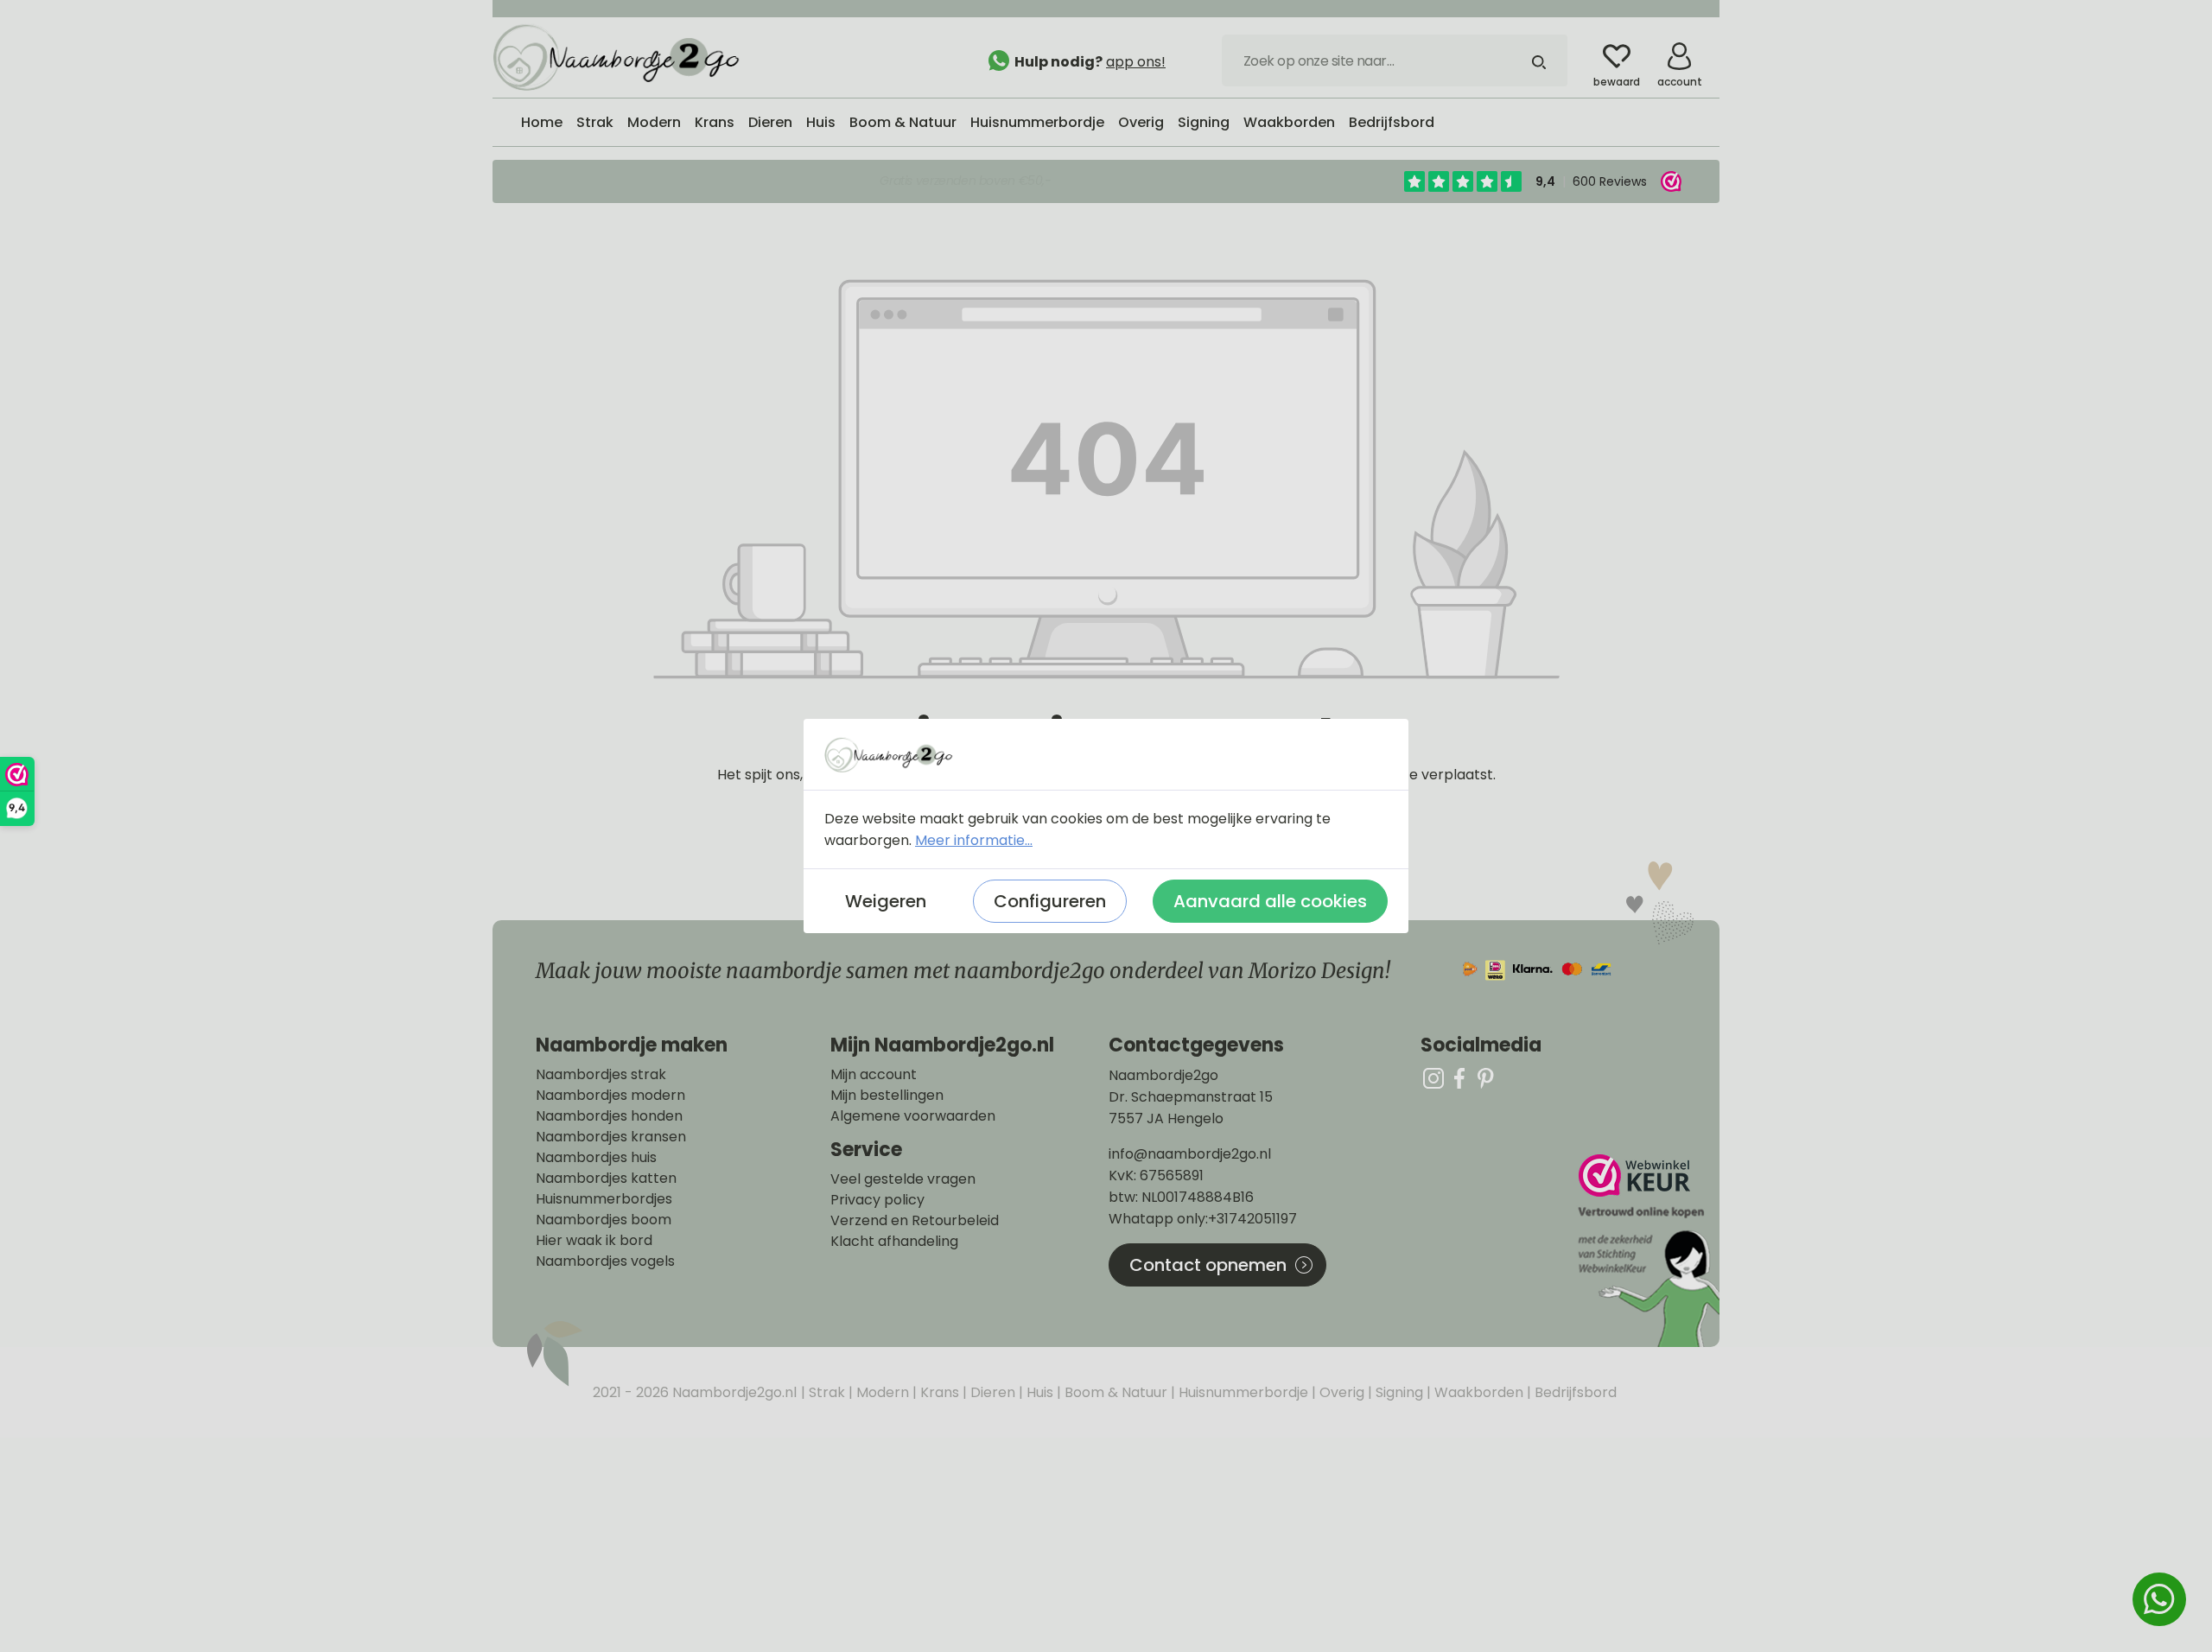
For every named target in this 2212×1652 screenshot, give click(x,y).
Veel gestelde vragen (903, 1179)
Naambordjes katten (606, 1179)
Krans (938, 1392)
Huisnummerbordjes (604, 1199)
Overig (1340, 1392)
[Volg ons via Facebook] (1459, 1078)
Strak (825, 1392)
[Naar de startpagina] (622, 56)
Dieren (991, 1392)
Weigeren (886, 901)
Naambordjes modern (610, 1096)
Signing (1398, 1392)
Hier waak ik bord (594, 1241)
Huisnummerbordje (1242, 1392)
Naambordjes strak (601, 1075)
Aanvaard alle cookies (1270, 901)
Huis (1038, 1392)
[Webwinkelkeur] (1647, 1251)
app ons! (1136, 62)
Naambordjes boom (604, 1220)
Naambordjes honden (609, 1116)
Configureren (1050, 901)
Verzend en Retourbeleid (915, 1221)
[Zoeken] (1539, 60)
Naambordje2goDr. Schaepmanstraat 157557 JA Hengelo (1191, 1097)
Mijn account (874, 1075)
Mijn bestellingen (887, 1096)
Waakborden (1477, 1392)
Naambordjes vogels (605, 1261)
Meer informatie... (974, 840)
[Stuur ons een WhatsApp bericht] (2159, 1599)
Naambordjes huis (596, 1158)
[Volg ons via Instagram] (1433, 1078)
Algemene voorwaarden (913, 1116)
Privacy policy (877, 1200)
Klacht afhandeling (894, 1242)
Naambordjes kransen (611, 1137)
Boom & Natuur (1114, 1392)
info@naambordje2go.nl (1190, 1154)
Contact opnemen (1208, 1265)
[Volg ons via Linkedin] (1485, 1078)
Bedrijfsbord (1574, 1392)
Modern (881, 1392)
